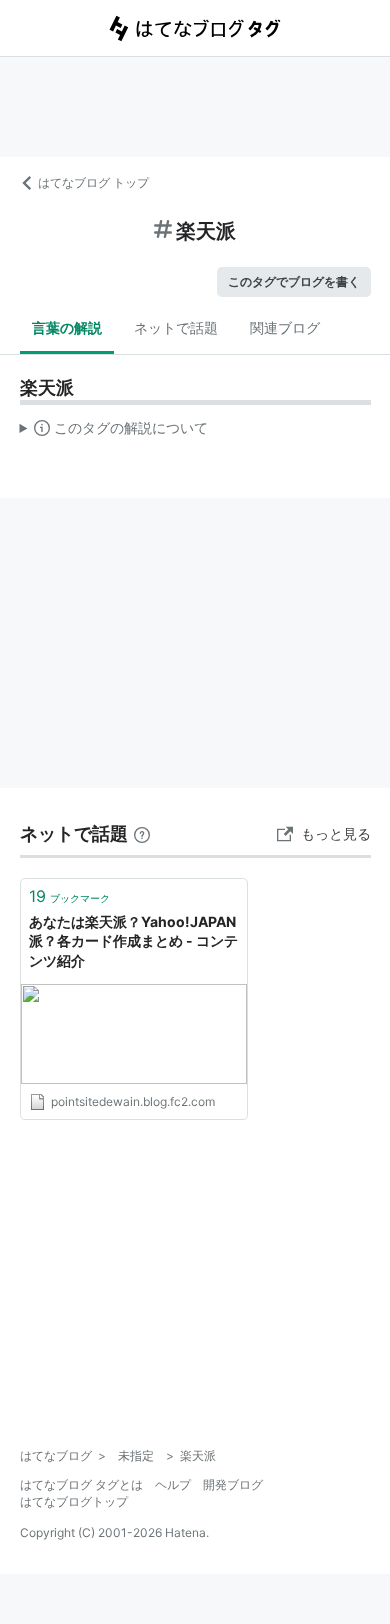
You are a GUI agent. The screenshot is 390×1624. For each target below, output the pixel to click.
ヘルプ (173, 1484)
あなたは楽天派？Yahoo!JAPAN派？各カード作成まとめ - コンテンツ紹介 (133, 941)
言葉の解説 (67, 327)
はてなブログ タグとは (81, 1484)
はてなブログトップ (74, 1501)
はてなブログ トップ (93, 182)
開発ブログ (233, 1484)
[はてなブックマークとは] (142, 833)
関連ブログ (285, 327)
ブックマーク (69, 896)
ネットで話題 (176, 327)
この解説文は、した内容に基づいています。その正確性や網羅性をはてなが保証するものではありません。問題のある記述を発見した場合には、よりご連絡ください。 (114, 432)
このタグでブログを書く (294, 281)
